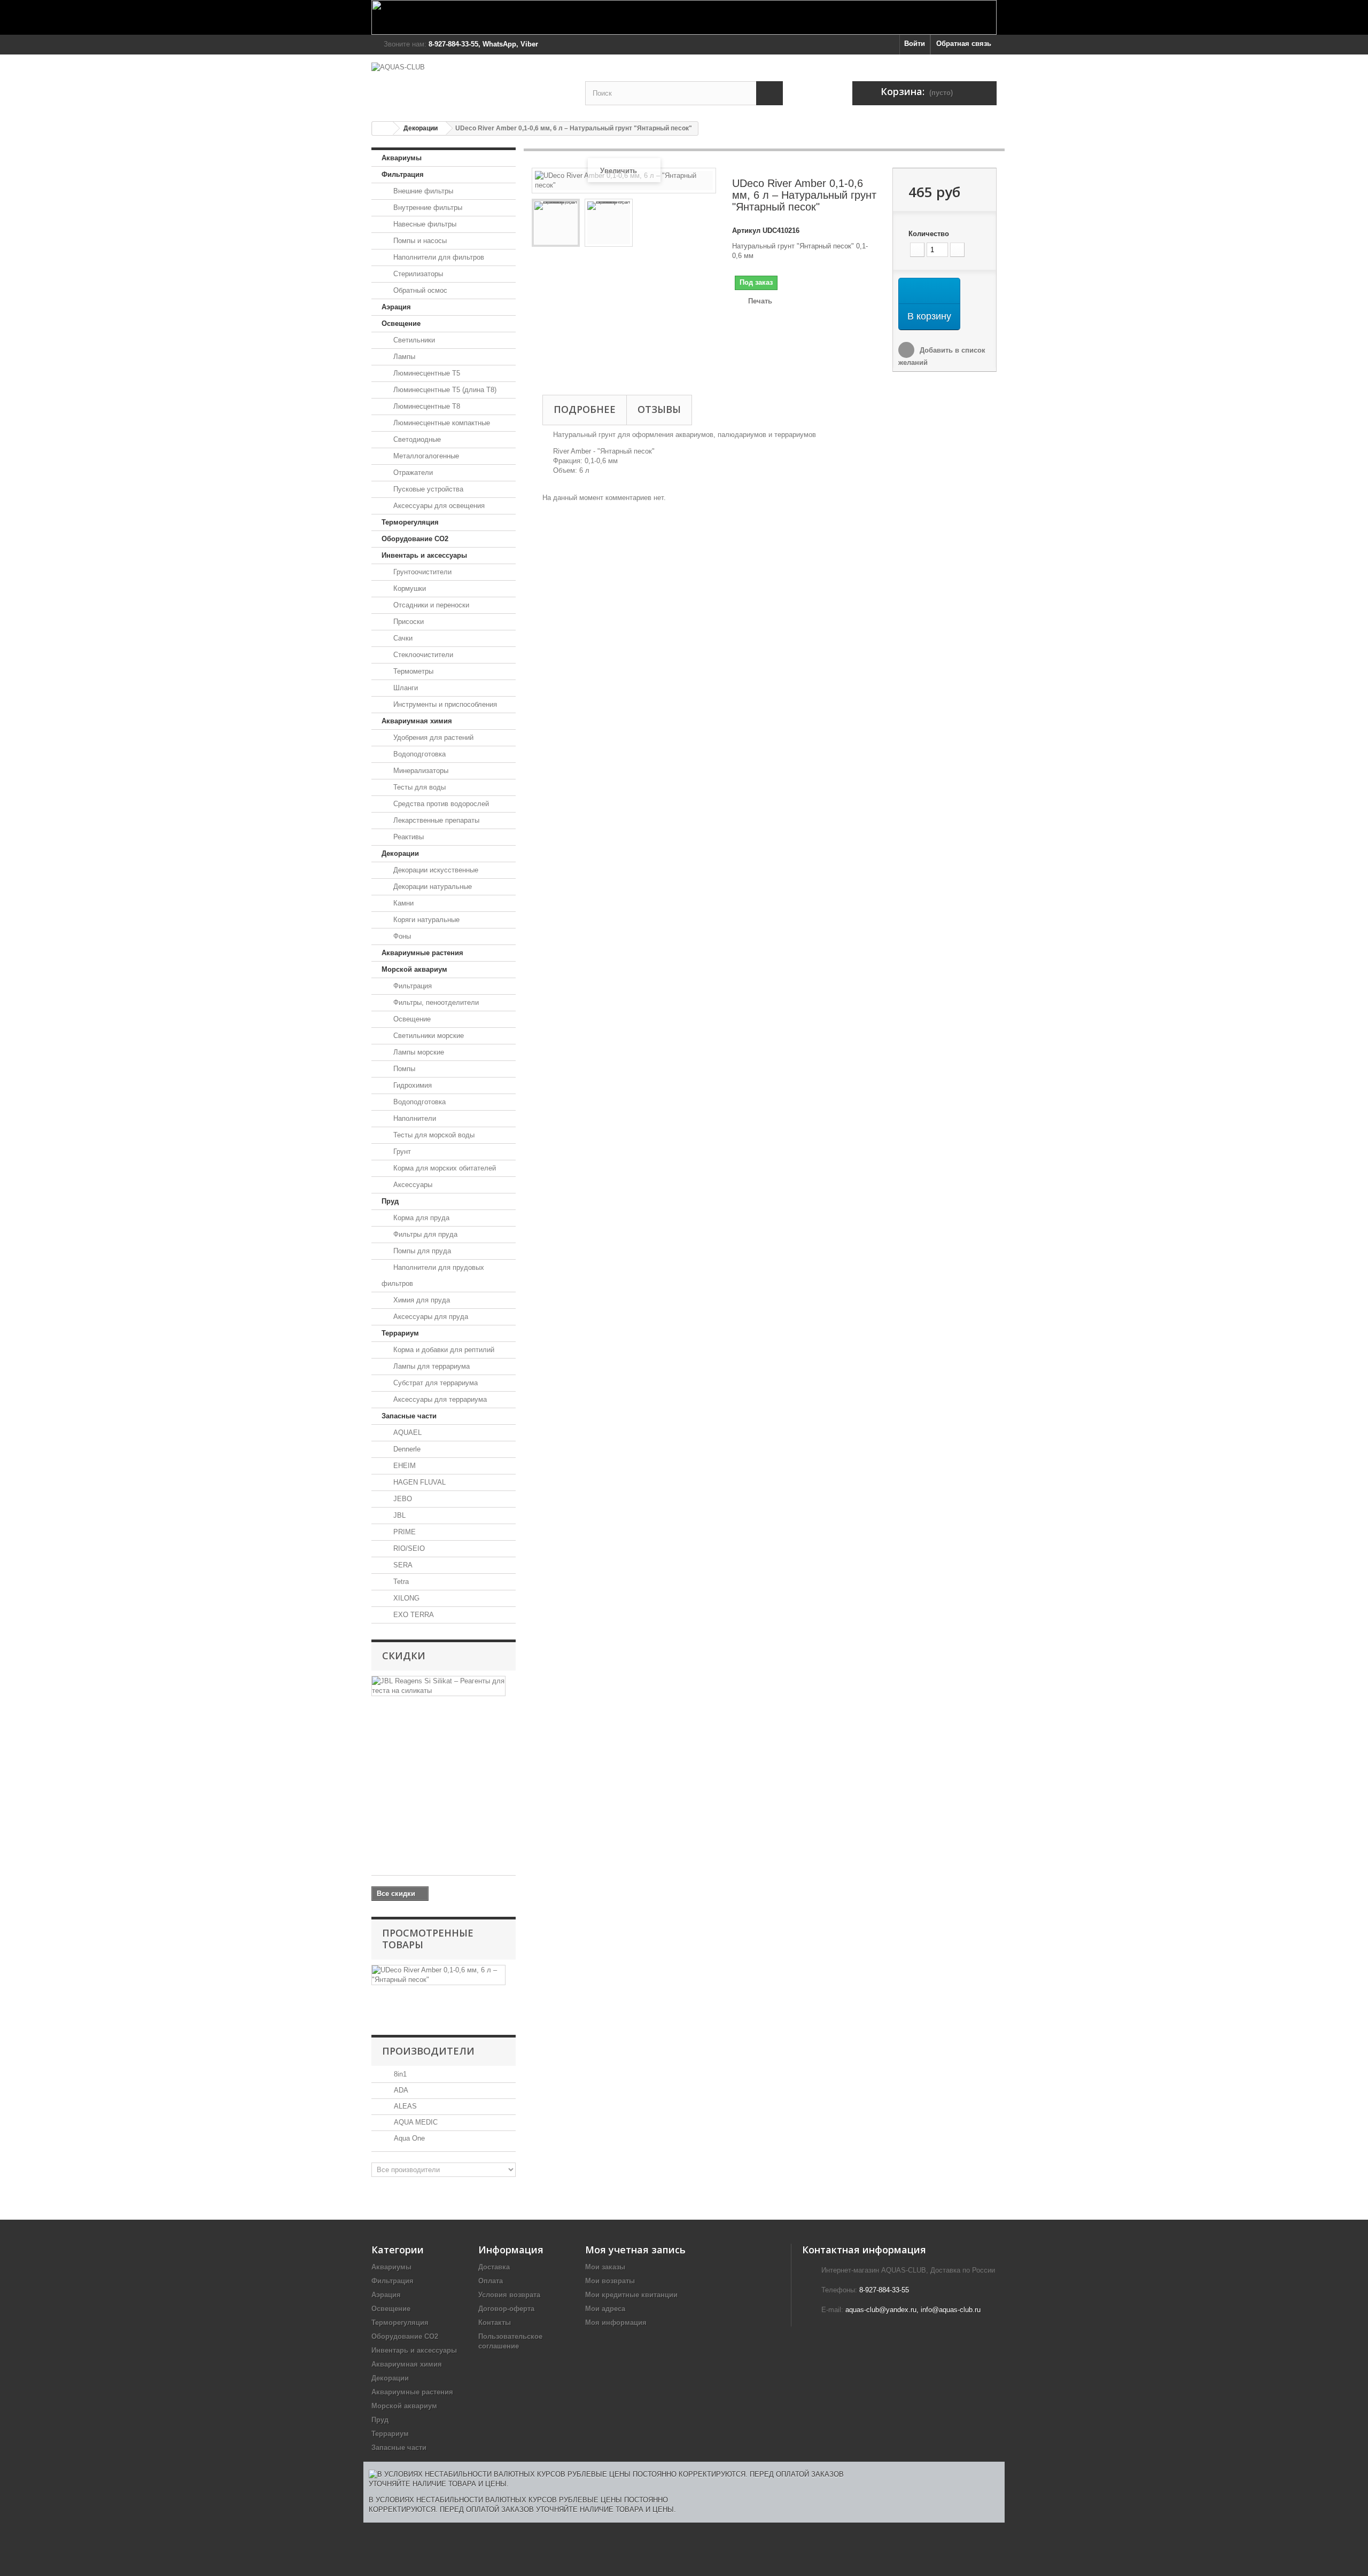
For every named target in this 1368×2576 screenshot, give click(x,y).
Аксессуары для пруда (430, 1317)
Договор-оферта (506, 2309)
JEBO (402, 1499)
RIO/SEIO (408, 1548)
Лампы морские (418, 1052)
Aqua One (408, 2138)
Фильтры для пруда (424, 1234)
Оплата (491, 2281)
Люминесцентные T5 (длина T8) (444, 390)
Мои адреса (605, 2309)
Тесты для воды (418, 787)
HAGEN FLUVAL (418, 1482)
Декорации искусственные (435, 870)
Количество (929, 234)
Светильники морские (428, 1036)
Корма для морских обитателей (444, 1168)
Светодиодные (416, 439)
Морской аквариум (414, 969)
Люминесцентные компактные (441, 423)
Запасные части (409, 1416)
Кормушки (409, 588)
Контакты (495, 2323)
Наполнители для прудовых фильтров (433, 1275)
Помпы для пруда (421, 1251)
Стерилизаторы (417, 274)
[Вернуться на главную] (383, 128)
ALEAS (404, 2106)
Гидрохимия (411, 1085)
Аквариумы (402, 158)
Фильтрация (403, 174)
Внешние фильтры (422, 191)
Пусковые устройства (427, 489)
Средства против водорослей (440, 804)
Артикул (746, 231)
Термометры (412, 671)
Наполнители (414, 1118)
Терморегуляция (410, 522)
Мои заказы (605, 2267)
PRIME (403, 1532)
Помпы (403, 1069)
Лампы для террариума (430, 1366)
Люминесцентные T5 (426, 373)
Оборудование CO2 (415, 539)
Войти (915, 44)
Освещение (401, 323)
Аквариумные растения (422, 953)
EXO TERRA (413, 1615)
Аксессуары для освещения (438, 506)
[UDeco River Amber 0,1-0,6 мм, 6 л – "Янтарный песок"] (556, 223)
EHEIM (403, 1466)
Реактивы (407, 837)
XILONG (405, 1598)
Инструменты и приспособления (444, 704)
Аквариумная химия (417, 721)
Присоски (407, 622)
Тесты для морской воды (433, 1135)
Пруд (390, 1201)
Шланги (405, 688)
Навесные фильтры (424, 224)
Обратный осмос (419, 290)
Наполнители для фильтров (438, 257)
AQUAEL (406, 1433)
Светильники (413, 340)
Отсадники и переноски (430, 605)
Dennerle (406, 1449)
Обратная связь (964, 44)
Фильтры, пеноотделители (435, 1002)
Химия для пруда (421, 1300)
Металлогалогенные (425, 456)
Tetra (400, 1582)
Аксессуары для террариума (439, 1399)
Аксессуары (412, 1185)
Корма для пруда (420, 1218)
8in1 (399, 2074)
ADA (400, 2090)
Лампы (403, 357)
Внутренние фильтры (427, 208)
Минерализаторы (420, 771)
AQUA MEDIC (415, 2122)
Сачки (402, 638)
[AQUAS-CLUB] (470, 83)
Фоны (401, 936)
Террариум (400, 1333)
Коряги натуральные (425, 920)
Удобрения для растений (432, 737)
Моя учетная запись (635, 2250)
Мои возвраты (610, 2281)
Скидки (404, 1656)
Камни (402, 903)
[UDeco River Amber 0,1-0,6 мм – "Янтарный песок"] (609, 223)
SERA (402, 1565)
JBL (398, 1515)
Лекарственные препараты (435, 820)
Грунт (401, 1152)
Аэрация (396, 307)
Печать (760, 301)
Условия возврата (509, 2295)
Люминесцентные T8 (426, 406)
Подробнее (585, 409)
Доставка (494, 2267)
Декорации (421, 128)
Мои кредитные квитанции (631, 2295)
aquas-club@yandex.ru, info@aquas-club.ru (913, 2310)
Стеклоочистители (422, 655)
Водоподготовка (418, 754)
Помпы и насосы (419, 241)
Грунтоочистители (421, 572)
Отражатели (412, 473)
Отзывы (659, 409)
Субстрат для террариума (434, 1383)
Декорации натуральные (432, 887)
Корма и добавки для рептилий (443, 1350)
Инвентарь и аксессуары (424, 555)
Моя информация (616, 2323)
